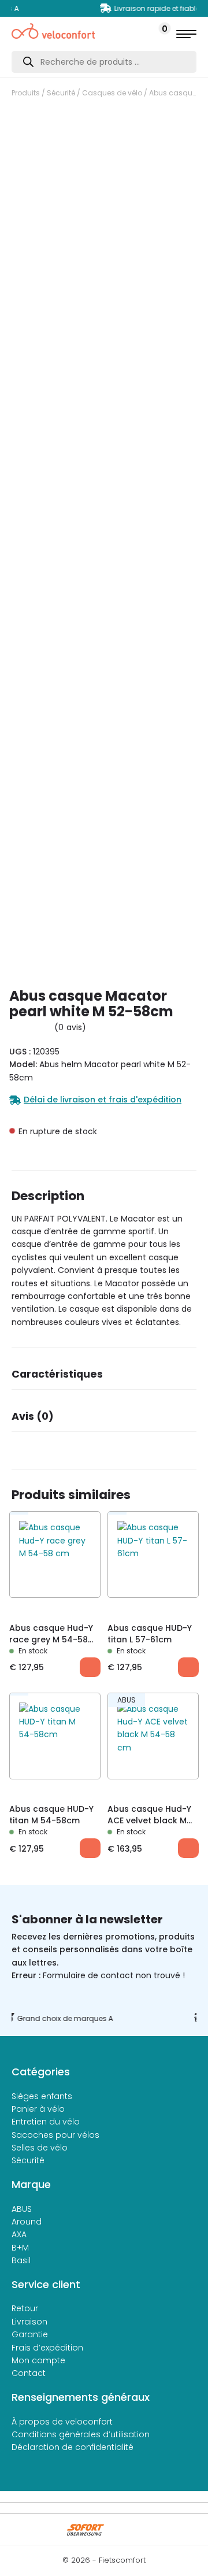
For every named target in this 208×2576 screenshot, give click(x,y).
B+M (20, 2248)
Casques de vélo (112, 93)
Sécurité (61, 93)
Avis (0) (33, 1416)
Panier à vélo (38, 2109)
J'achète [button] (90, 1667)
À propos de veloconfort (62, 2422)
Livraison (29, 2322)
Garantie (30, 2334)
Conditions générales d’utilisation (81, 2434)
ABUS (22, 2209)
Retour (25, 2308)
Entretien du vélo (46, 2122)
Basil (21, 2260)
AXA (19, 2234)
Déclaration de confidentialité (73, 2447)
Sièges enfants (42, 2096)
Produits (26, 93)
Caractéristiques (57, 1374)
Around (27, 2222)
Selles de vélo (40, 2148)
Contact (29, 2373)
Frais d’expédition (47, 2348)
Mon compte (38, 2360)
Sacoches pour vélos (55, 2135)
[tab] (104, 1378)
